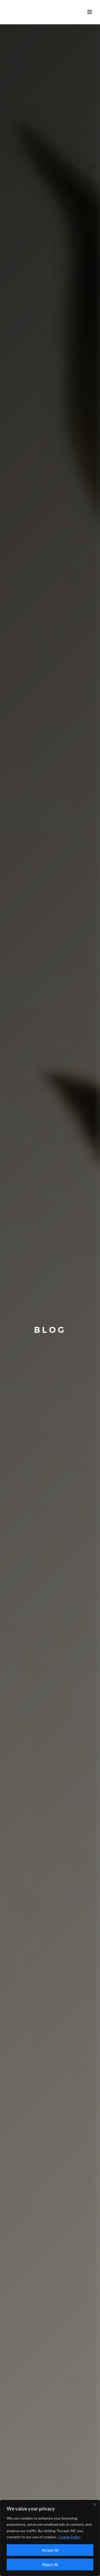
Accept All (50, 2550)
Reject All (50, 2565)
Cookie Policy (69, 2537)
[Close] (94, 2504)
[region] (50, 2538)
